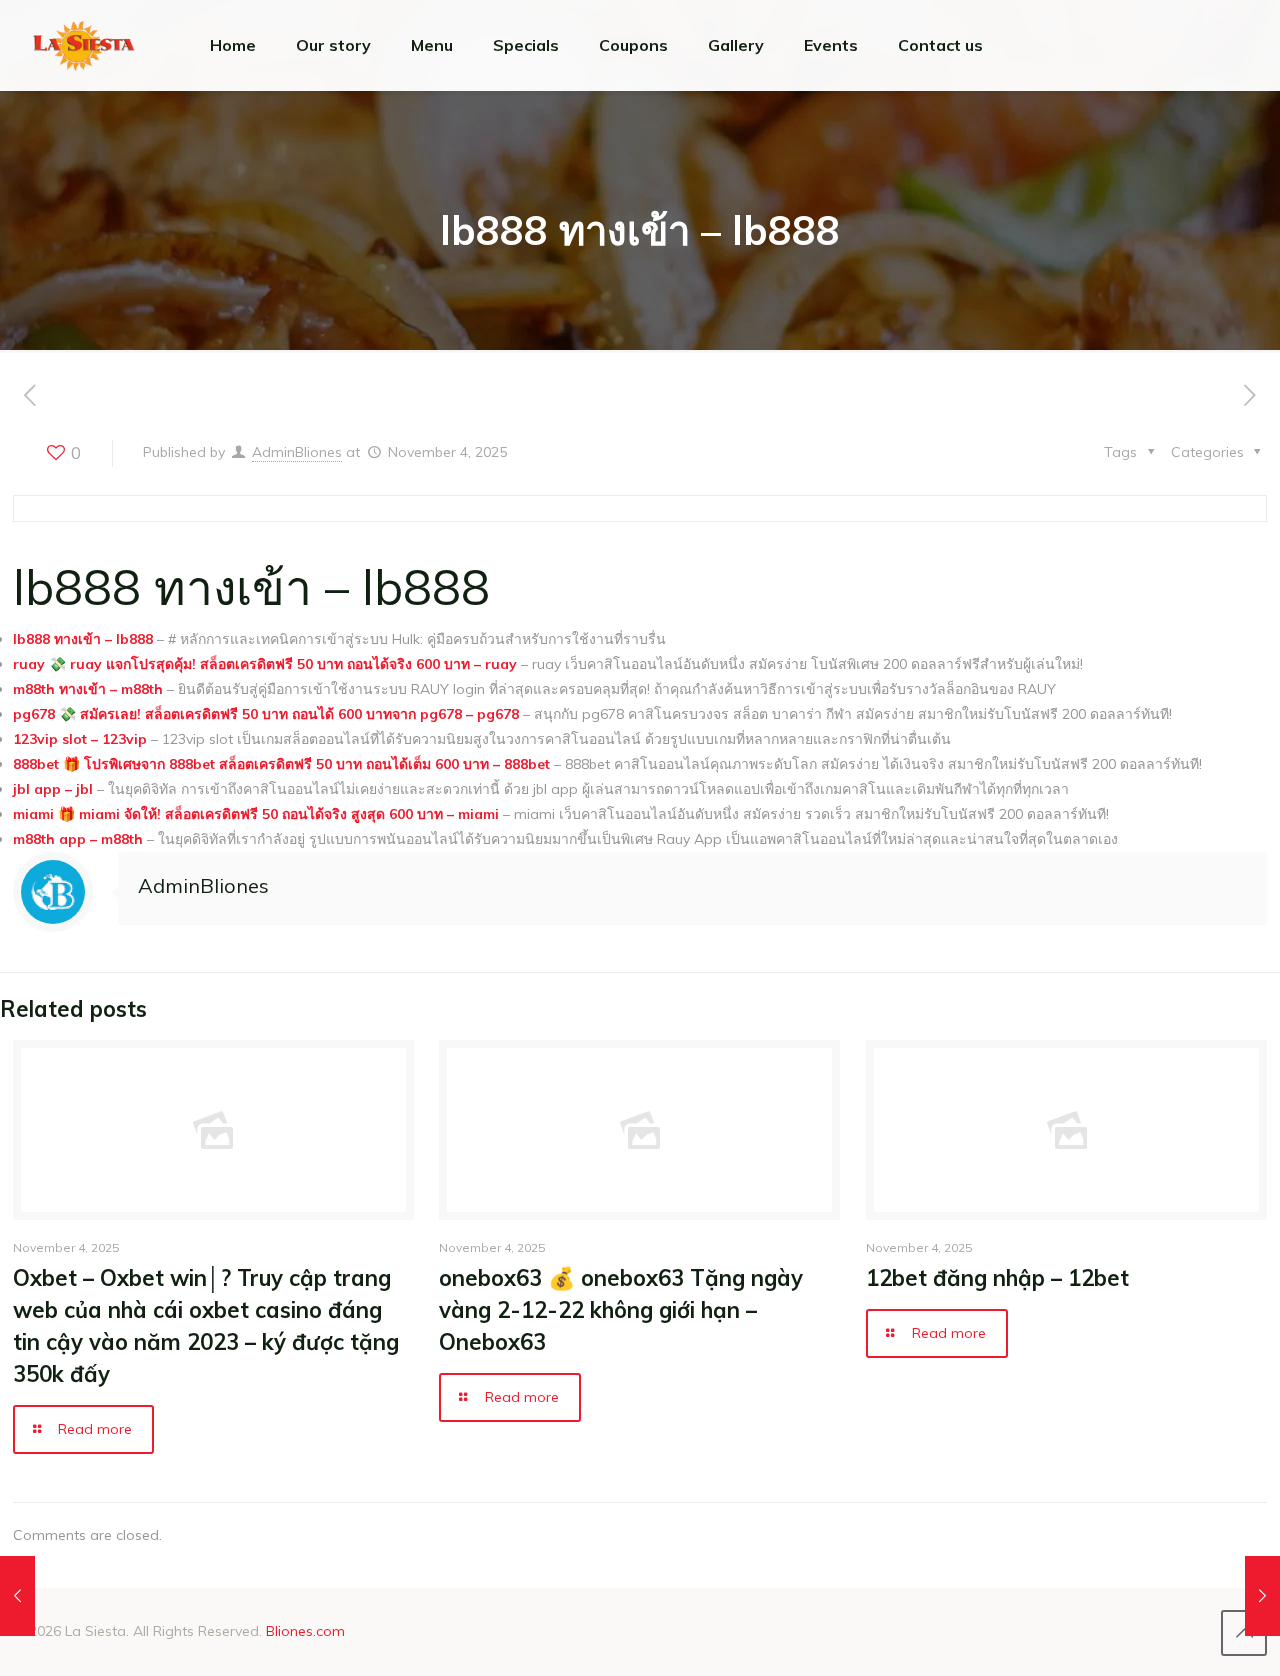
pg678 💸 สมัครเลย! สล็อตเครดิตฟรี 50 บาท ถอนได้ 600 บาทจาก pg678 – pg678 (266, 714)
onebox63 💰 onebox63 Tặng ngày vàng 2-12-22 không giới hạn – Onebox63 (621, 1310)
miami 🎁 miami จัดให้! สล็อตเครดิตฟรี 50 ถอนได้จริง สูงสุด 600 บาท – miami (256, 814)
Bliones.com (305, 1631)
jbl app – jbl (53, 789)
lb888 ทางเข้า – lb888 (83, 639)
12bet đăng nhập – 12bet (997, 1278)
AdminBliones (297, 452)
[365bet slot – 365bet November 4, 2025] (17, 1596)
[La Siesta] (84, 45)
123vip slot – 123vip (80, 739)
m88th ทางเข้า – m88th (88, 689)
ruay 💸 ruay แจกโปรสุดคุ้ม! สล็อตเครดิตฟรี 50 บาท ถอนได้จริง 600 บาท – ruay (265, 664)
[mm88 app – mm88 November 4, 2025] (1262, 1596)
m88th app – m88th (78, 839)
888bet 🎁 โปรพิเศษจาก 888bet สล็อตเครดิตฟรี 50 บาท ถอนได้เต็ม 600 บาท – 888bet (281, 764)
